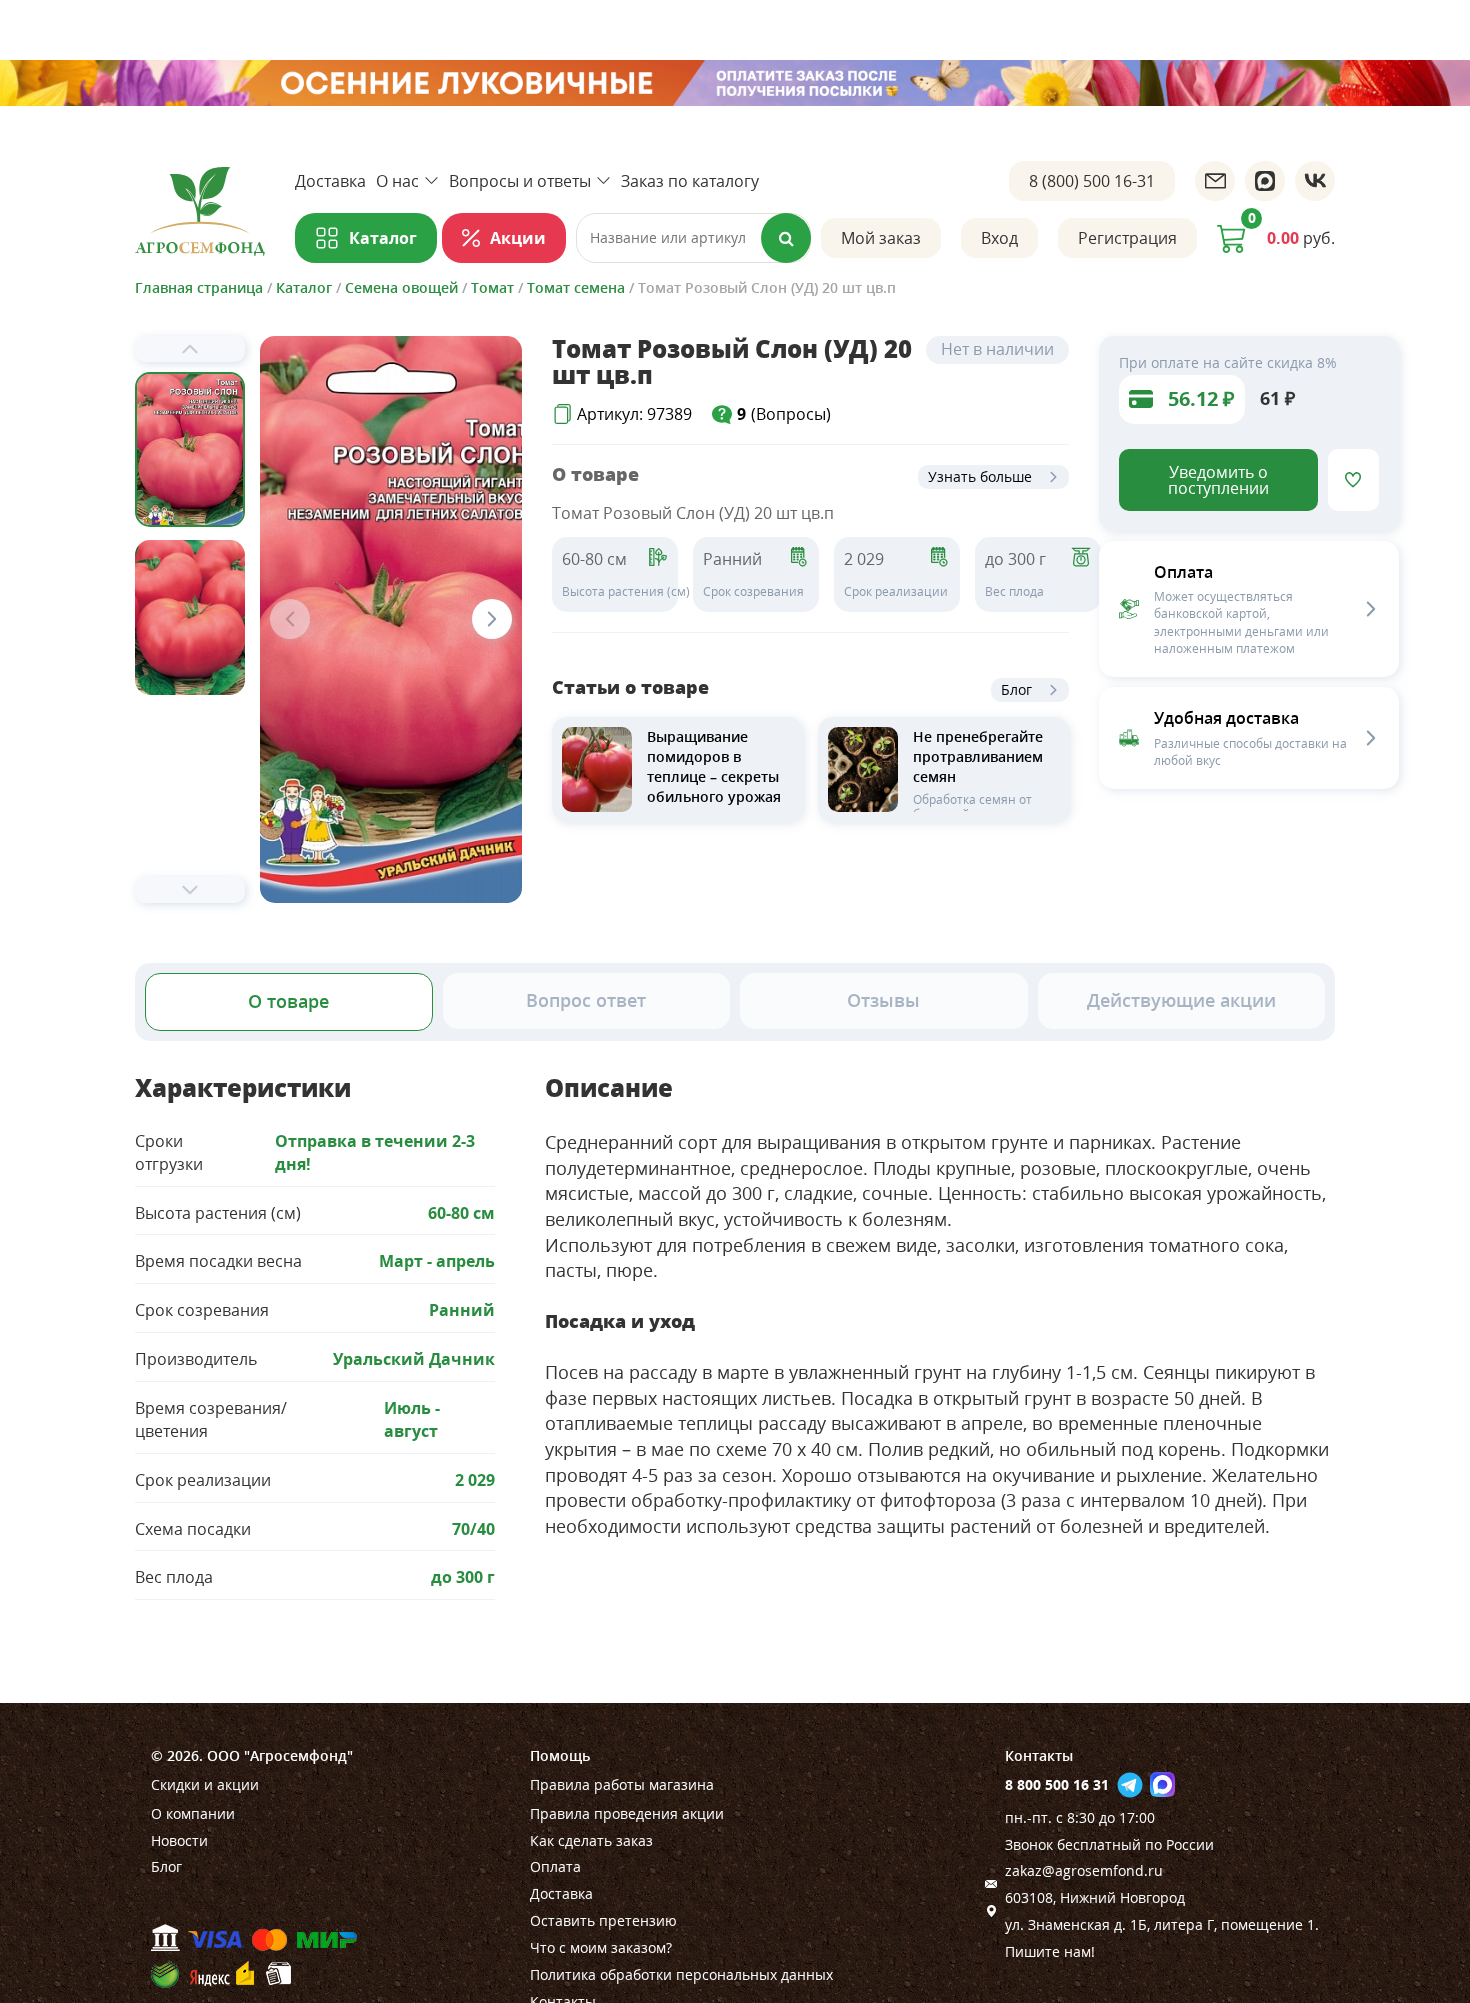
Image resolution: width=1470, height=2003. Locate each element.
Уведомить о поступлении (1218, 480)
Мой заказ (881, 238)
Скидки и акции (205, 1784)
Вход (999, 238)
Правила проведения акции (627, 1813)
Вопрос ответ (586, 1000)
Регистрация (1127, 238)
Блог (1016, 689)
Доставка (330, 181)
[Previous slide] (190, 349)
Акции (518, 238)
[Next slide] (190, 890)
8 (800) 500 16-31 (1092, 181)
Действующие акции (1181, 1000)
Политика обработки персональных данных (681, 1974)
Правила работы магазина (622, 1784)
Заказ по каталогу (690, 181)
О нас (397, 181)
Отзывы (883, 1000)
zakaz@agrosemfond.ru (1084, 1870)
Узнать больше (980, 476)
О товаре (288, 1001)
